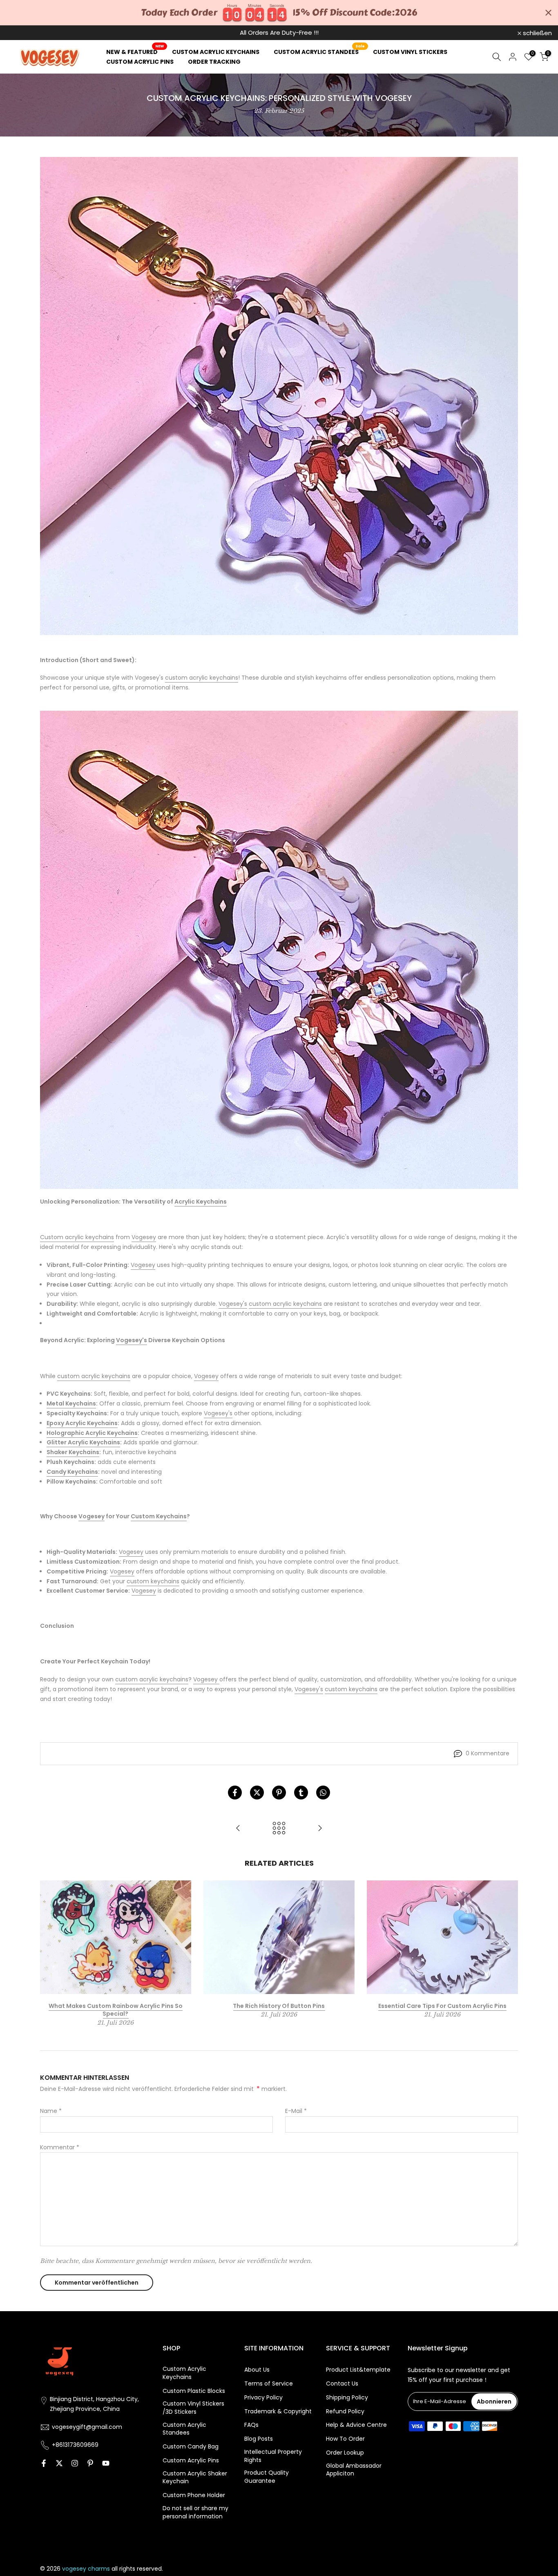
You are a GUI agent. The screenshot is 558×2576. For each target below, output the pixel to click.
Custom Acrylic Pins (191, 2461)
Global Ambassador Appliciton (354, 2470)
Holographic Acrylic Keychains (92, 1433)
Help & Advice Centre (356, 2425)
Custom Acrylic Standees (184, 2429)
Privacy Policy (263, 2398)
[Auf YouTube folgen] (106, 2463)
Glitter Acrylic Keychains (83, 1442)
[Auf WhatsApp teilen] (323, 1793)
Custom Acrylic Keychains (184, 2373)
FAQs (251, 2425)
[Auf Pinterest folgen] (90, 2463)
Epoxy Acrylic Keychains (82, 1423)
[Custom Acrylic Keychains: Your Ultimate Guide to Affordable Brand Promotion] (238, 1829)
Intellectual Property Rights (273, 2456)
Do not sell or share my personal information (195, 2512)
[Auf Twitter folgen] (59, 2463)
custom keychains (153, 1581)
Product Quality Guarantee (267, 2477)
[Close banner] (548, 13)
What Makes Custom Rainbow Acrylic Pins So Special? (116, 2010)
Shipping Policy (347, 2398)
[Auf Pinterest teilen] (279, 1793)
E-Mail (296, 2111)
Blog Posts (259, 2439)
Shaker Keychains (73, 1452)
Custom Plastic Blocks (194, 2391)
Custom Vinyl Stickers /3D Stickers (193, 2408)
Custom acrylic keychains (77, 1237)
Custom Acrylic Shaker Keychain (195, 2478)
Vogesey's (233, 1304)
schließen (25, 33)
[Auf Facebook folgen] (44, 2463)
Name (51, 2111)
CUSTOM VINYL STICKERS (410, 52)
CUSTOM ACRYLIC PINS (140, 62)
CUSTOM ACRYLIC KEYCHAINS (216, 52)
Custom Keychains (159, 1516)
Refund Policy (345, 2412)
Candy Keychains (72, 1472)
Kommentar (60, 2147)
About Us (257, 2370)
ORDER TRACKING (214, 62)
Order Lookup (345, 2453)
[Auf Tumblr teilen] (301, 1793)
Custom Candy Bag (191, 2447)
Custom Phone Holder (194, 2495)
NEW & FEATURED (135, 51)
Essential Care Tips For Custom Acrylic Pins (442, 2006)
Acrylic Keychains (201, 1202)
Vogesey (144, 1237)
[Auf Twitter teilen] (257, 1793)
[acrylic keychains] (279, 950)
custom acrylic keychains (202, 678)
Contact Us (342, 2384)
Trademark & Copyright (278, 2412)
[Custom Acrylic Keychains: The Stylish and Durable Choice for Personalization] (320, 1829)
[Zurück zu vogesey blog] (279, 1829)
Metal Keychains (71, 1403)
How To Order (345, 2439)
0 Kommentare (488, 1753)
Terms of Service (269, 2384)
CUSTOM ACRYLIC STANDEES (319, 51)
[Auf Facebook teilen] (235, 1793)
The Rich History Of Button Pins (279, 2006)
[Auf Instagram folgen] (75, 2463)
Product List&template (358, 2370)
